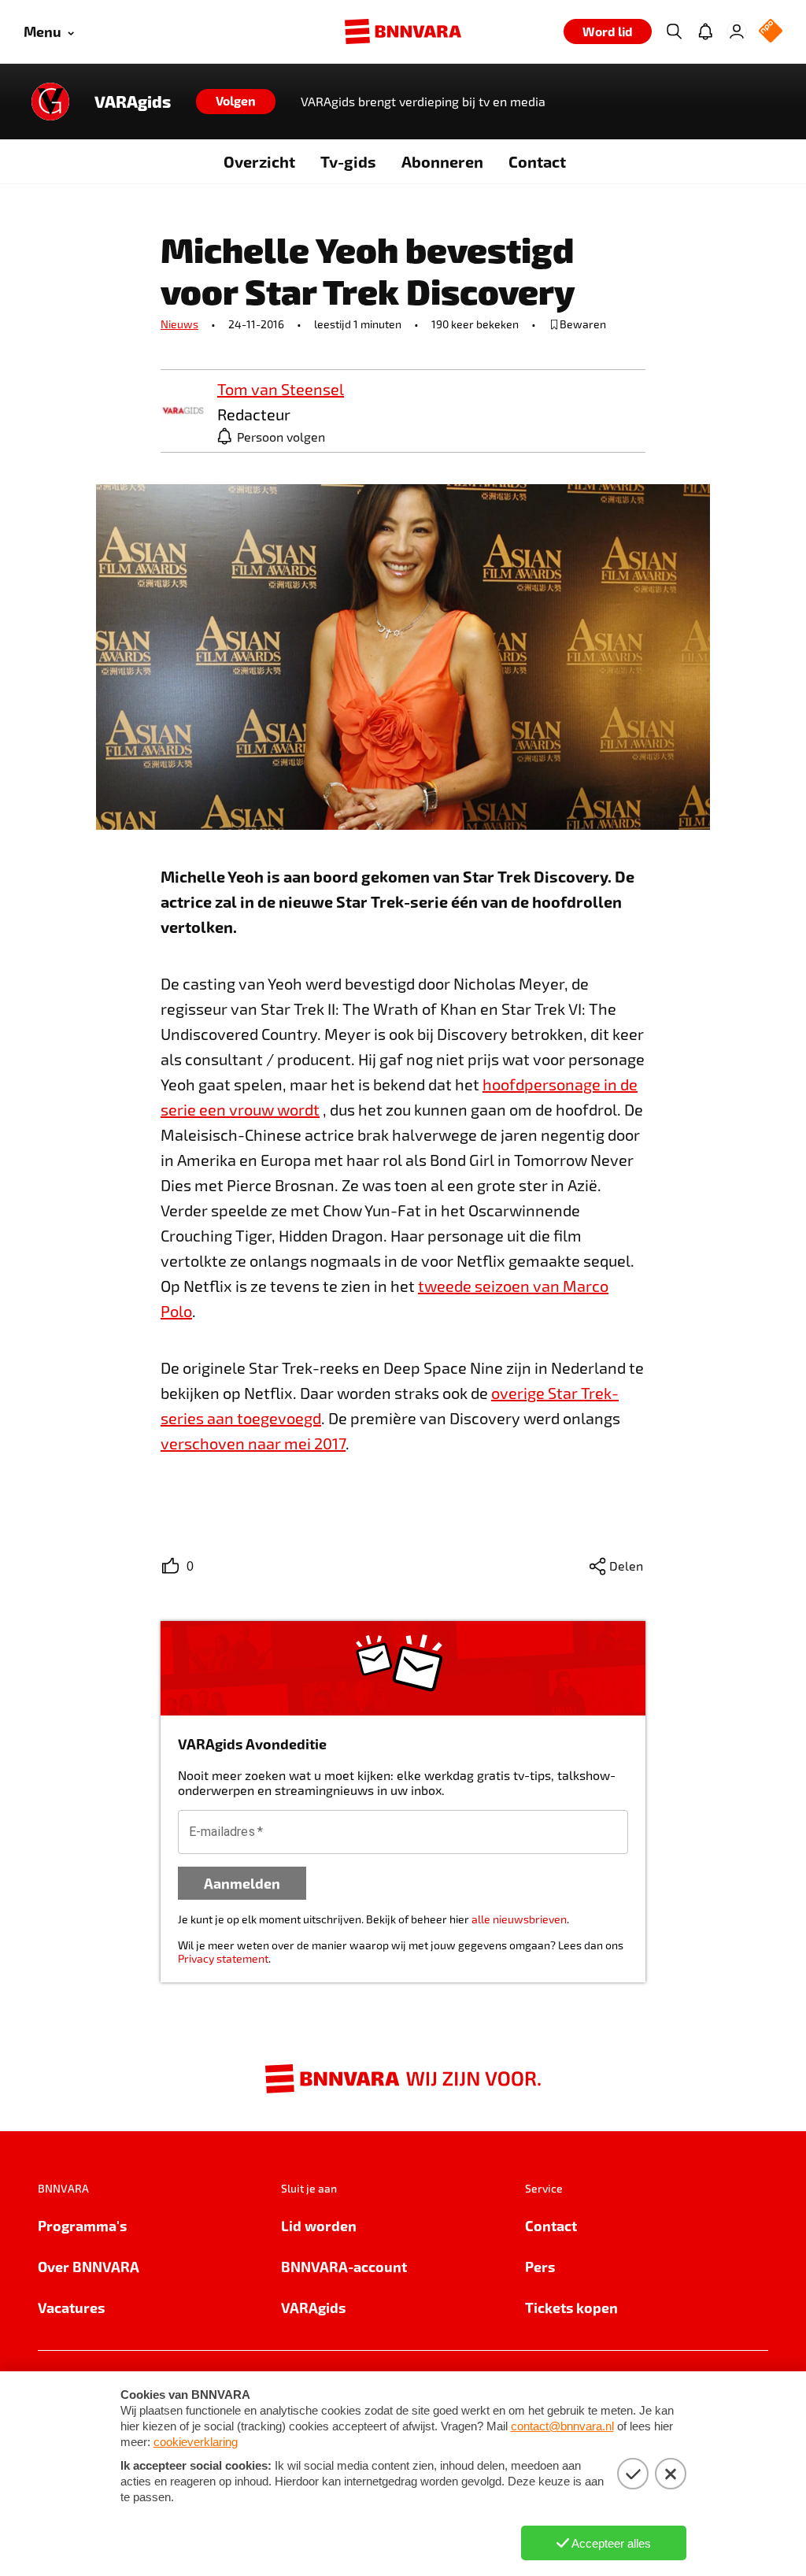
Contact (537, 161)
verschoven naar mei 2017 (253, 1443)
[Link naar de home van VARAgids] (50, 102)
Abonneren (442, 161)
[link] (183, 411)
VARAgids (133, 102)
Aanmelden (242, 1883)
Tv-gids (348, 161)
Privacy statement (223, 1958)
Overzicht (259, 161)
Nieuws (179, 324)
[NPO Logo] (771, 32)
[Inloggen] (737, 31)
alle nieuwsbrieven (519, 1919)
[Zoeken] (674, 31)
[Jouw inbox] (705, 31)
